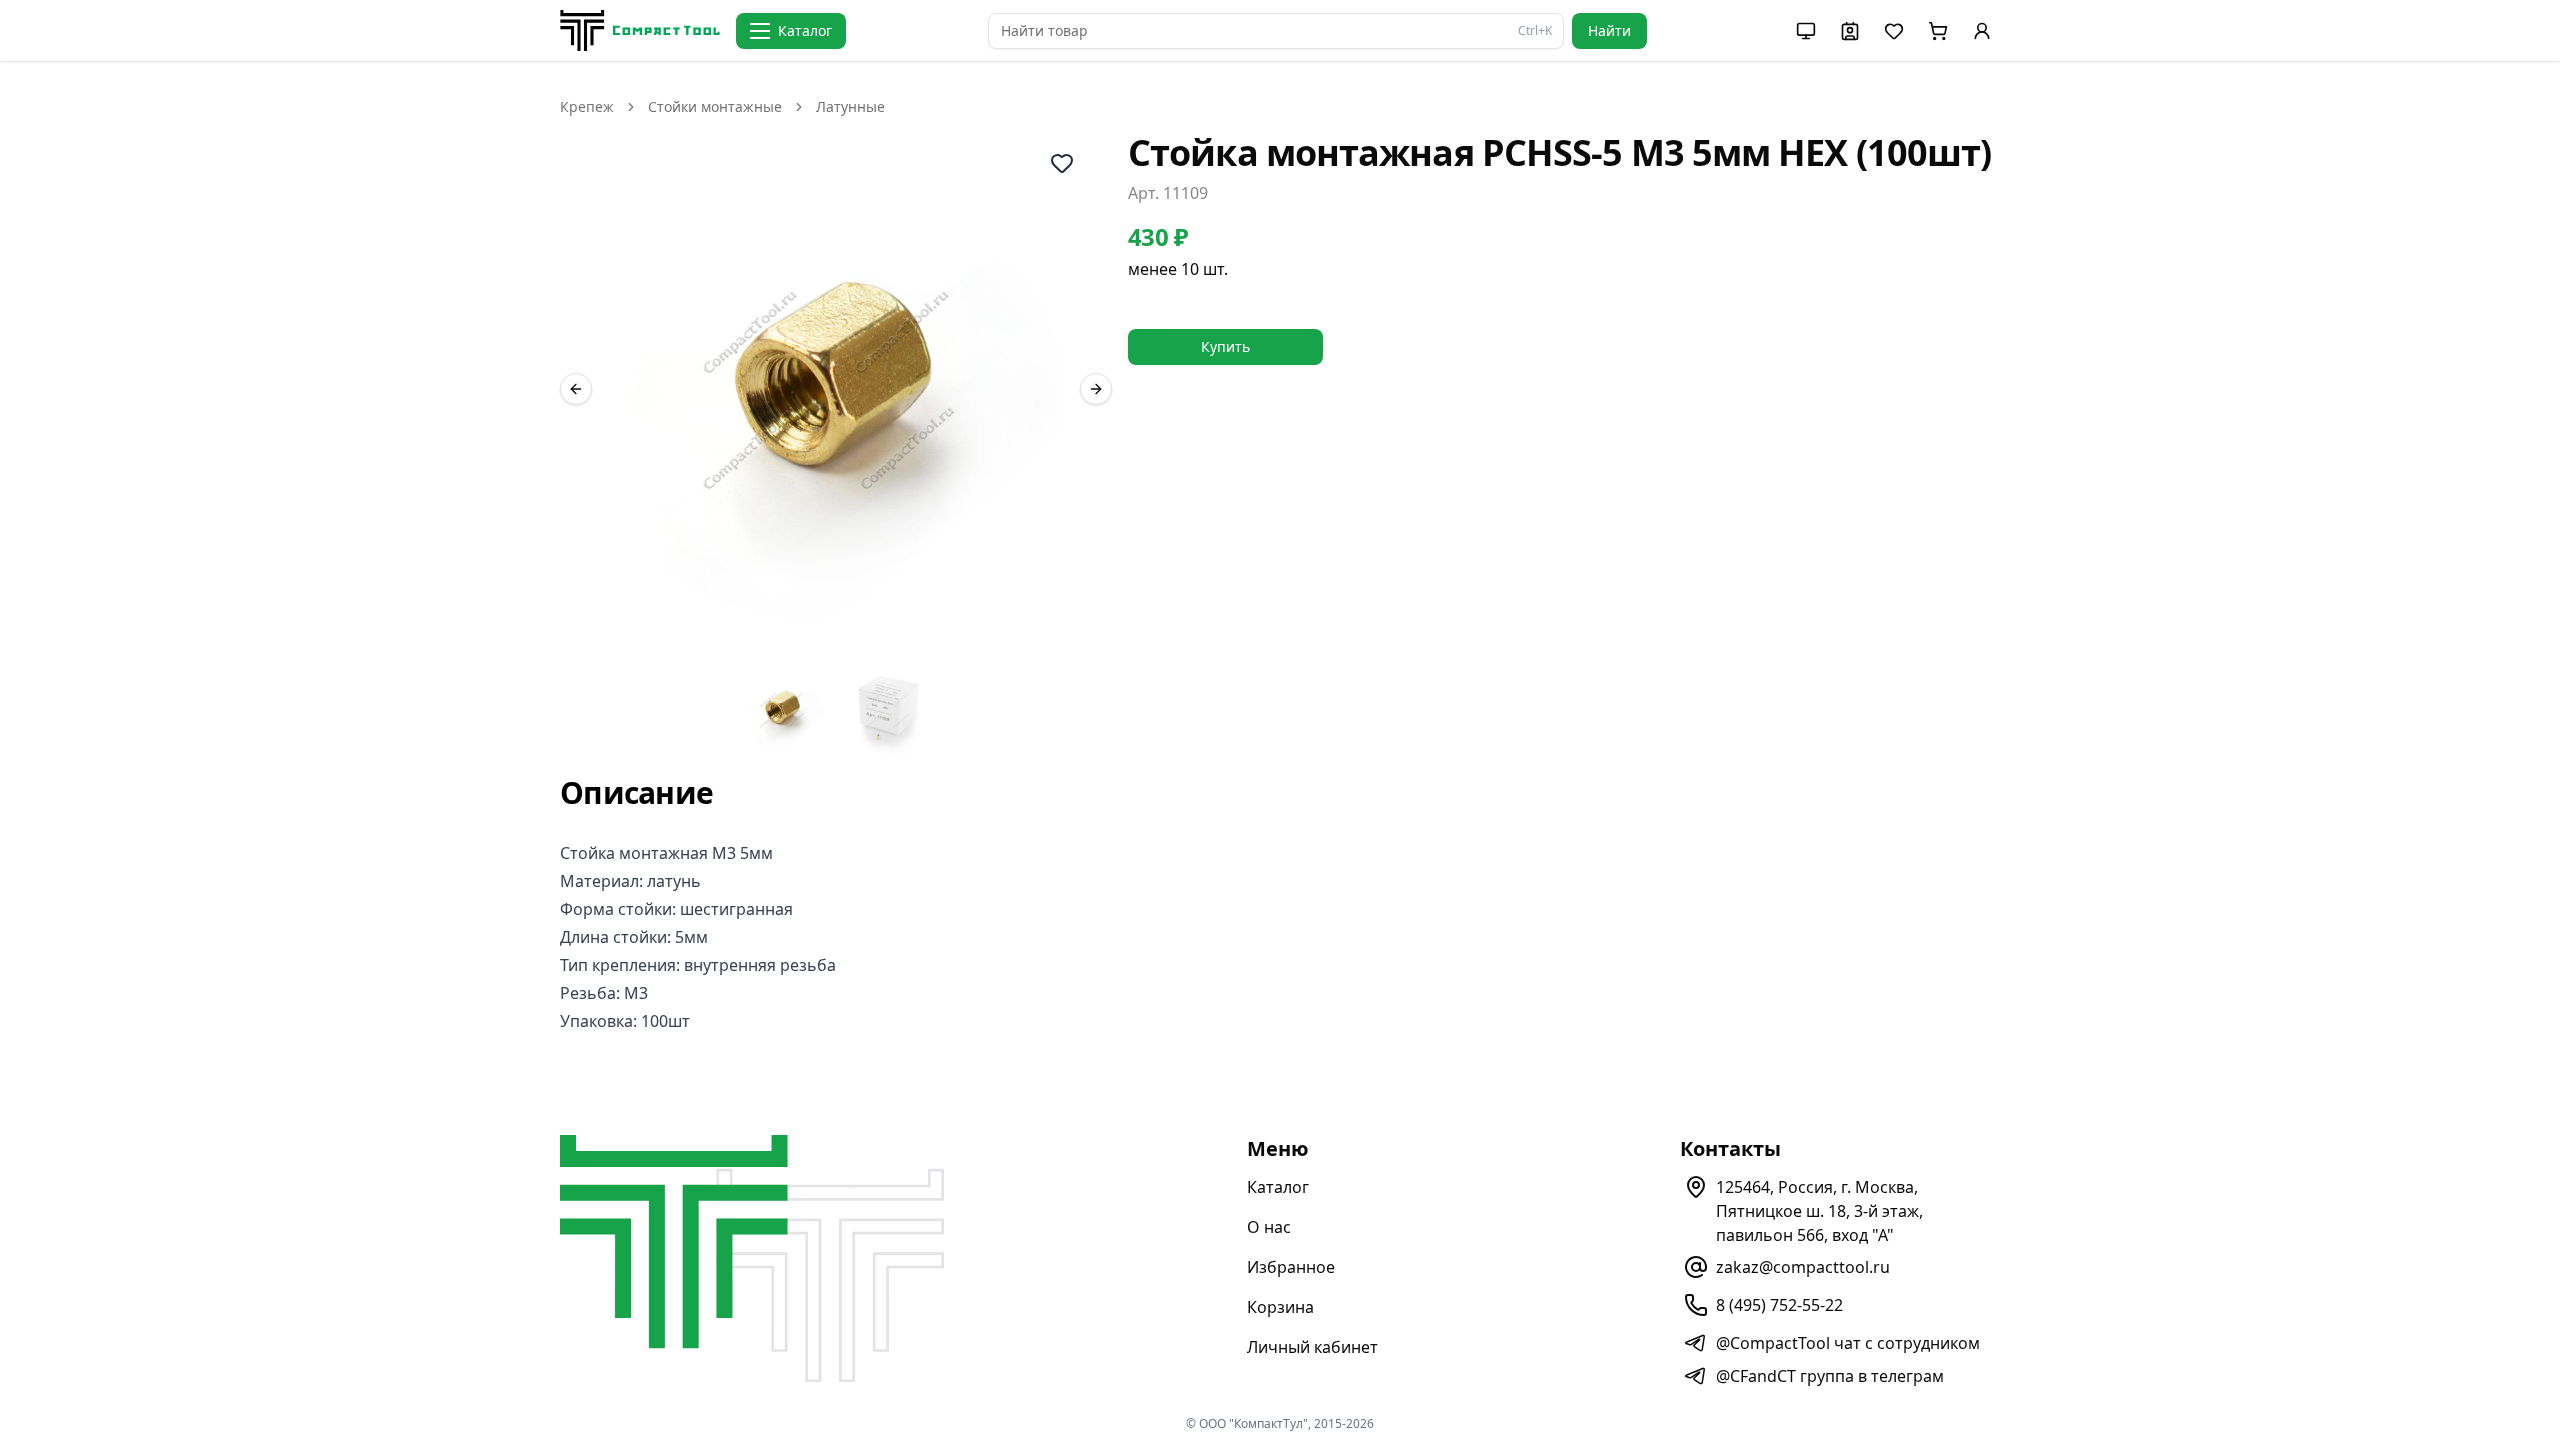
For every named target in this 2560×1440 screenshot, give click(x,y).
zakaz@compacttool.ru (1803, 1267)
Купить (1225, 346)
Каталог (1278, 1187)
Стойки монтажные (715, 106)
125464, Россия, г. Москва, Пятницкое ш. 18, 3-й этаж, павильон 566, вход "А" (1819, 1211)
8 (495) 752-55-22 (1779, 1305)
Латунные (850, 106)
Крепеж (587, 106)
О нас (1269, 1227)
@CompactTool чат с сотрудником (1848, 1343)
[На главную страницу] (640, 30)
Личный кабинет (1312, 1347)
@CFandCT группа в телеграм (1830, 1376)
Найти (1609, 30)
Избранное (1291, 1267)
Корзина (1280, 1307)
